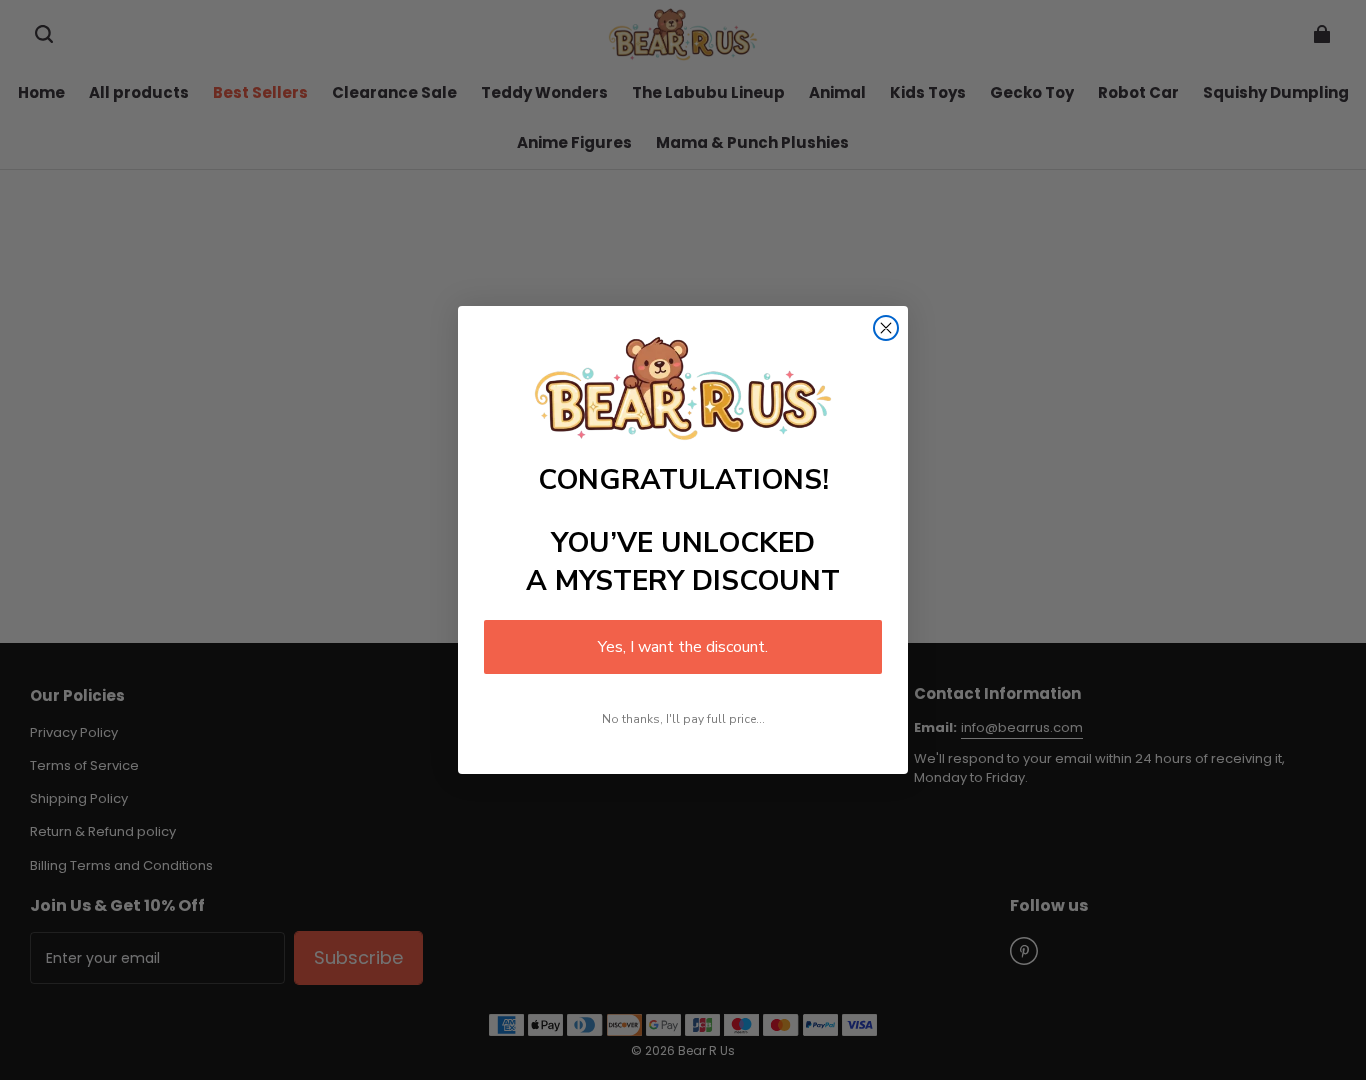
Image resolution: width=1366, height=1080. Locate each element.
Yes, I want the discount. (683, 647)
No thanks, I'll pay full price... (683, 719)
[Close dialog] (886, 328)
